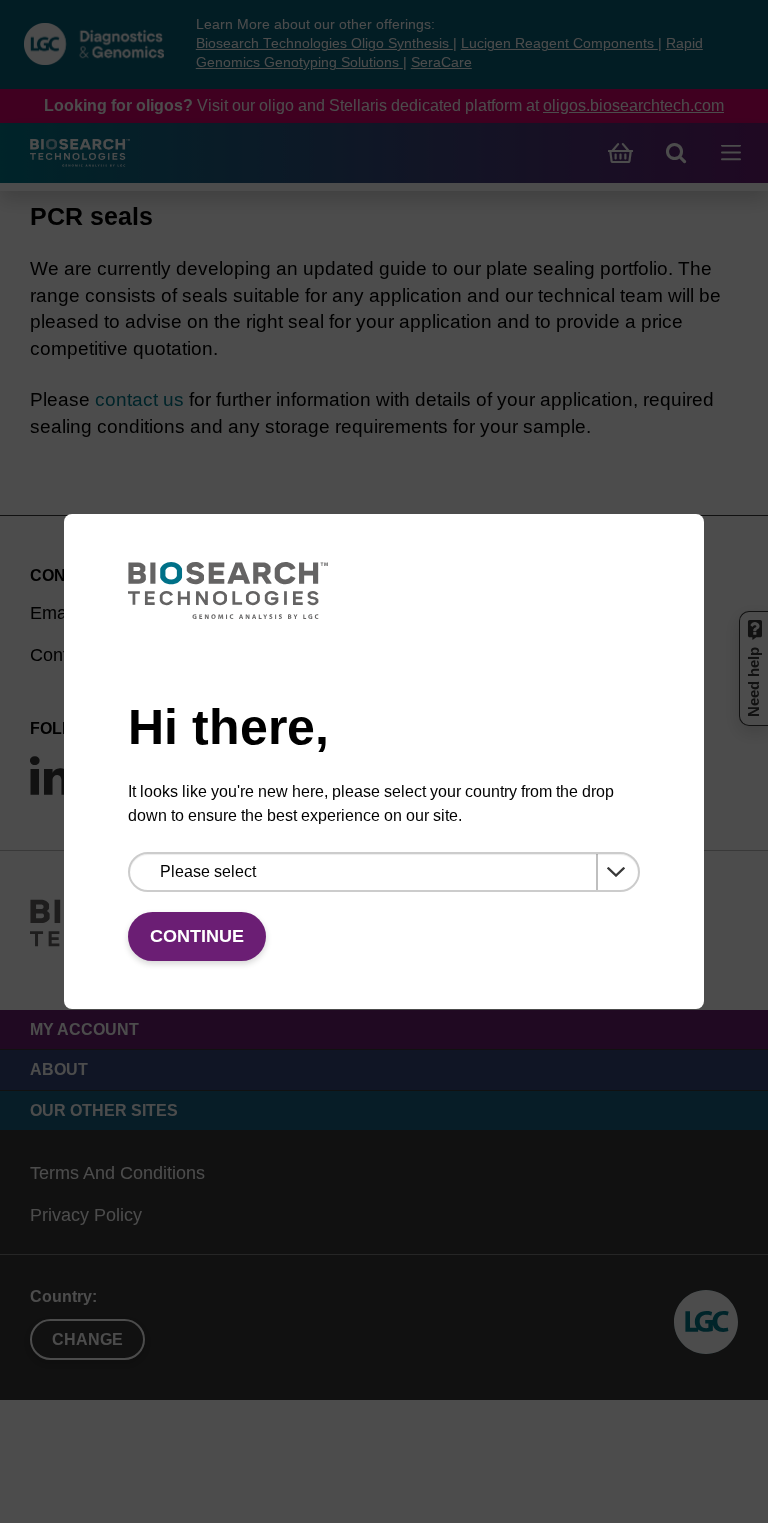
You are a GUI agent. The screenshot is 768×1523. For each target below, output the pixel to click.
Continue (197, 936)
